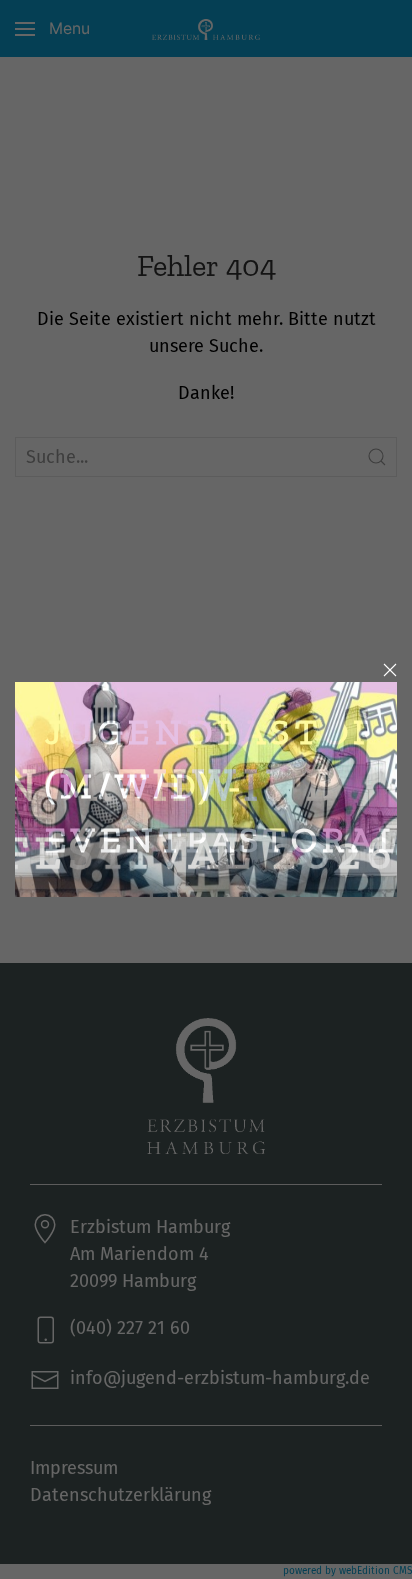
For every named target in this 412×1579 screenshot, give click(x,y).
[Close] (390, 670)
